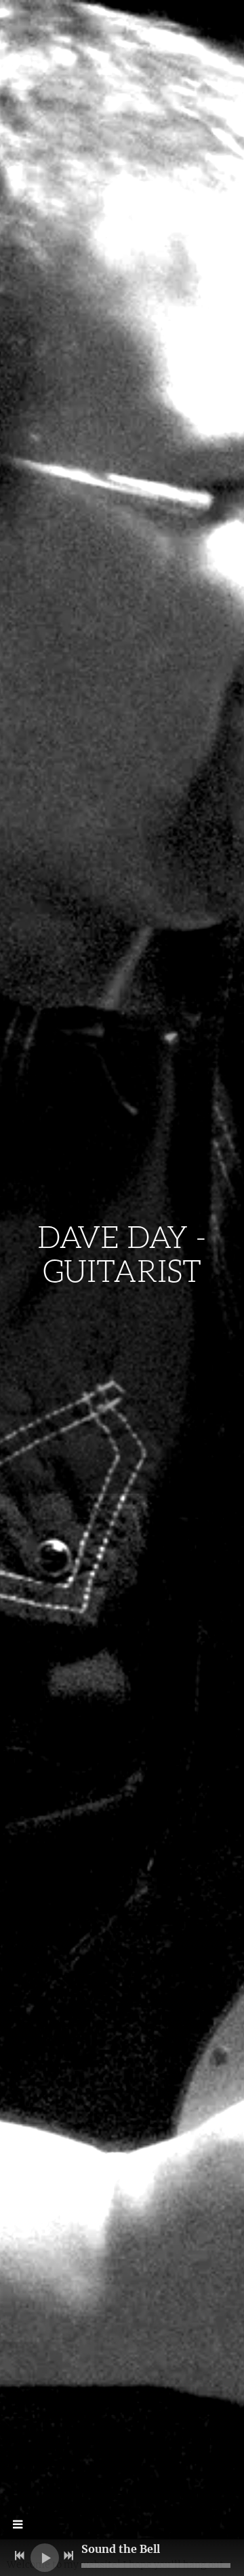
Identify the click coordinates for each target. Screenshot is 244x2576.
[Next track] (68, 2556)
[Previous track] (20, 2556)
